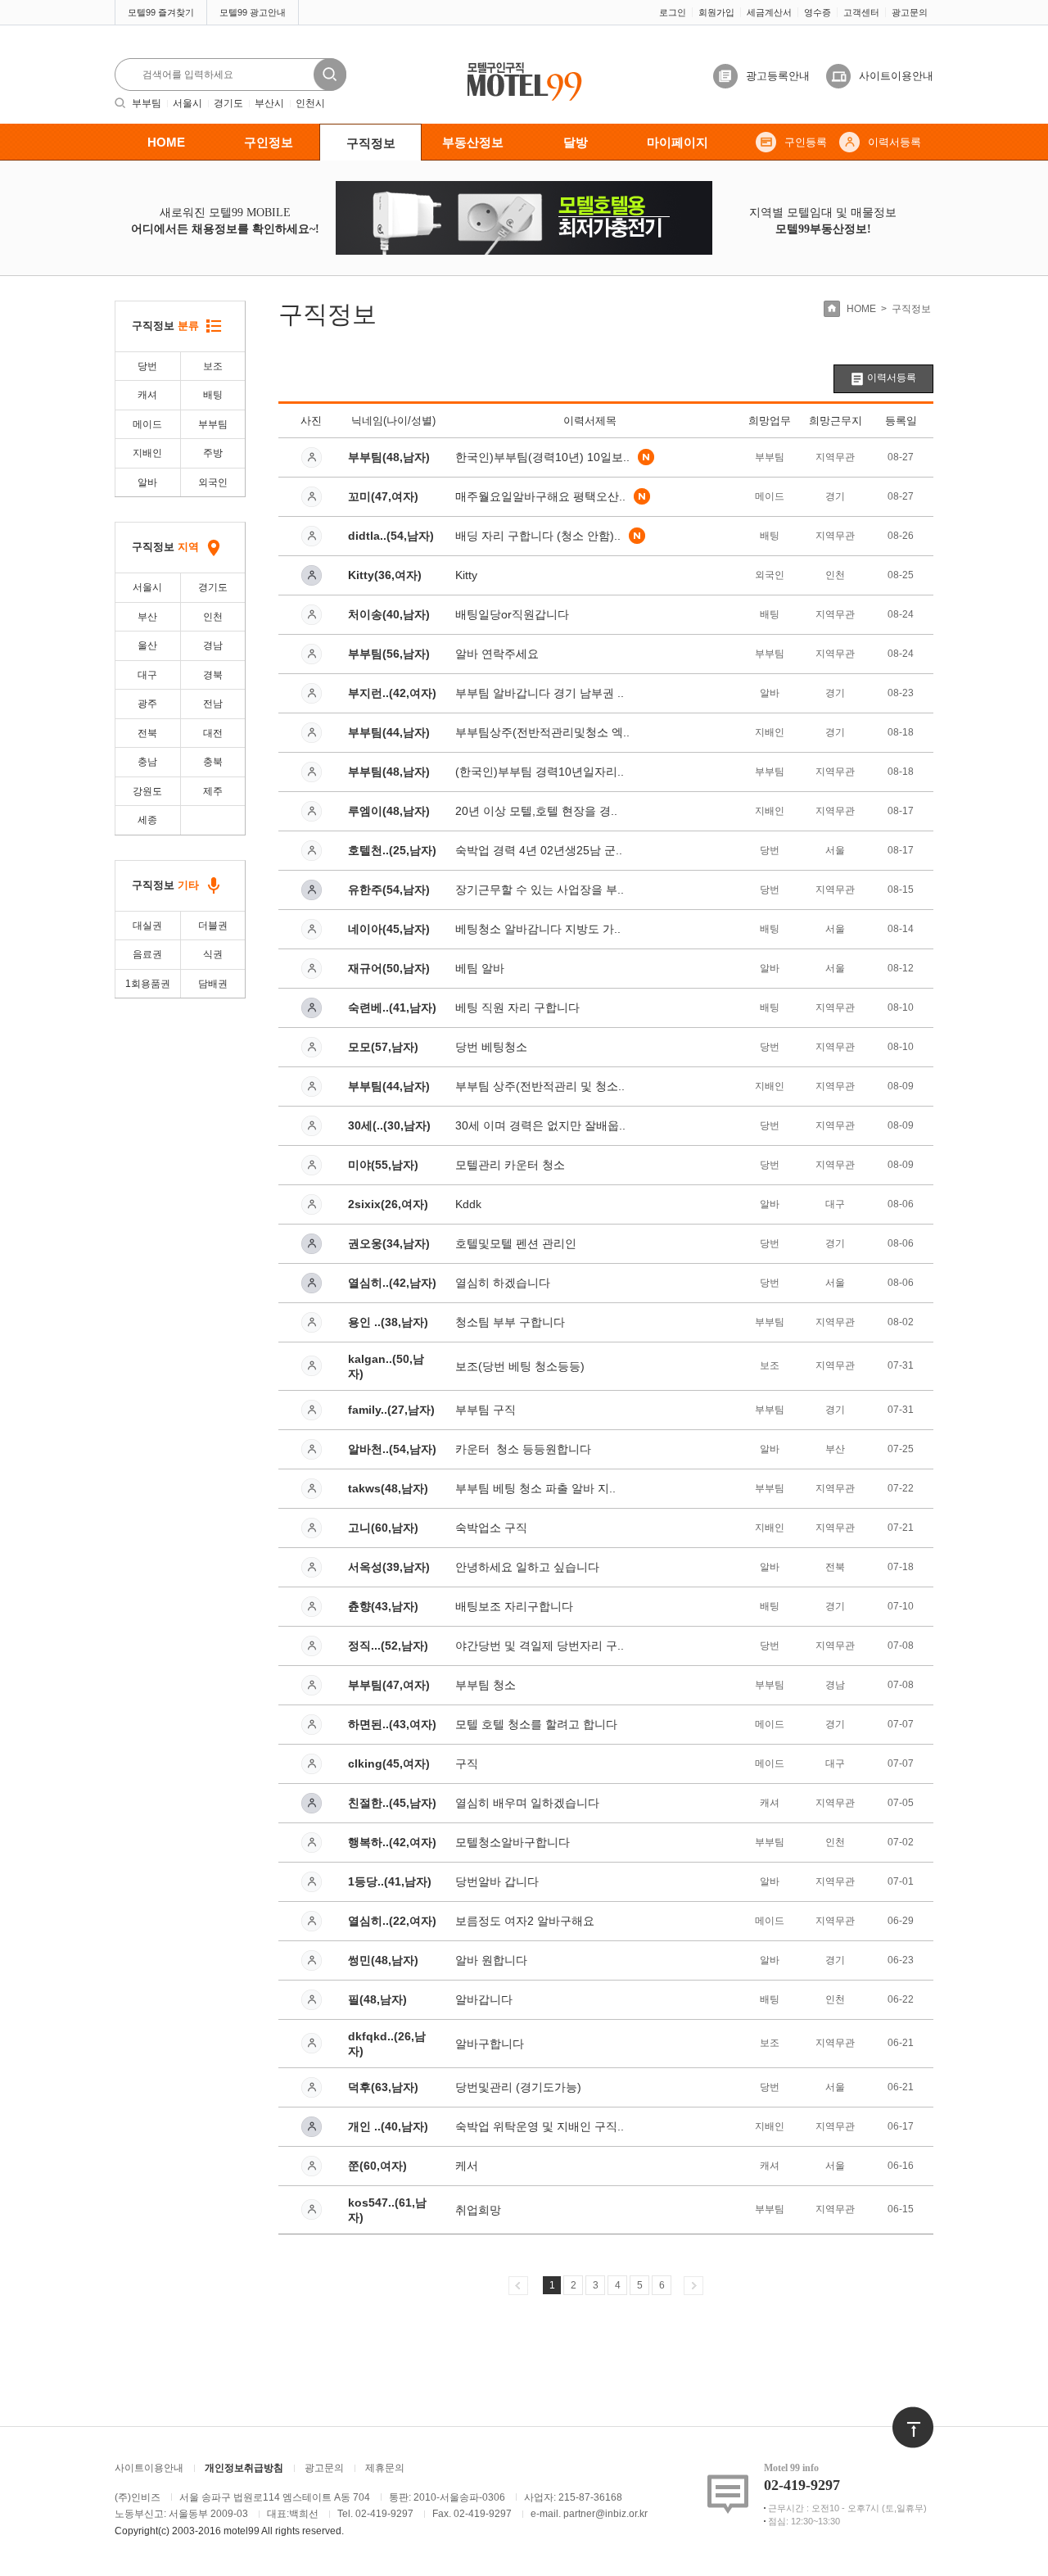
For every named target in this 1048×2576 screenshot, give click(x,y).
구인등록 (806, 142)
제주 (213, 791)
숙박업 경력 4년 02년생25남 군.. (539, 850)
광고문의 (910, 12)
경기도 (228, 103)
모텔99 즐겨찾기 (161, 12)
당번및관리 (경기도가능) (518, 2087)
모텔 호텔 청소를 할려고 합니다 (536, 1724)
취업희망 (478, 2210)
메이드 (147, 424)
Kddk (468, 1204)
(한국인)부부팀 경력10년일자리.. (540, 772)
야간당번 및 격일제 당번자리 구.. (540, 1646)
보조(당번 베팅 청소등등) (520, 1366)
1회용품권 (148, 984)
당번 (147, 366)
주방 (213, 453)
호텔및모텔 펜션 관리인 (516, 1243)
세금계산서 (769, 12)
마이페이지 (678, 142)
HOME (166, 142)
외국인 (213, 482)
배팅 (213, 395)
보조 (213, 366)
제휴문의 (385, 2468)
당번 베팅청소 (491, 1047)
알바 (147, 482)
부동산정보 (473, 142)
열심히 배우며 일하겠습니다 (527, 1803)
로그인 (673, 12)
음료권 (147, 954)
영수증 (818, 12)
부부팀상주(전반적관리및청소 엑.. (542, 732)
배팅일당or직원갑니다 (512, 614)
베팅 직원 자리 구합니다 (517, 1007)
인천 (213, 617)
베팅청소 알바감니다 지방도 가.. (538, 929)
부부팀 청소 (486, 1685)
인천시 (310, 103)
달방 (576, 142)
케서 (467, 2166)
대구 (147, 675)
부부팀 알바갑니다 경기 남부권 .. (540, 693)
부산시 (269, 103)
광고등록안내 (778, 76)
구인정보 (269, 142)
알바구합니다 (490, 2044)
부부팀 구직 (486, 1410)
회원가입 (716, 12)
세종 (147, 820)
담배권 (213, 984)
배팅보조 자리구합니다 (514, 1606)
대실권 (147, 926)
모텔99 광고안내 (253, 12)
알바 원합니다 (491, 1960)
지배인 (147, 453)
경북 (213, 675)
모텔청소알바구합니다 (513, 1842)
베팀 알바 (480, 968)
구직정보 (371, 143)
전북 (147, 733)
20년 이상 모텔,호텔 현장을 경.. (536, 811)
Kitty (466, 575)
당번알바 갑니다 (497, 1881)
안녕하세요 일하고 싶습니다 (527, 1567)
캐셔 (147, 395)
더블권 (213, 926)
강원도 (147, 791)
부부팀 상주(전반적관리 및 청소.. (540, 1086)
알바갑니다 (484, 1999)
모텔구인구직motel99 (513, 63)
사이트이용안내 (896, 76)
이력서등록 (894, 142)
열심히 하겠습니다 (503, 1283)
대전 (213, 733)
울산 (147, 645)
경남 (213, 645)
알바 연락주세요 (497, 654)
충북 (213, 762)
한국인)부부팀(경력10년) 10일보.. (542, 457)
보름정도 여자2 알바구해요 (525, 1921)
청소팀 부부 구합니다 (510, 1322)
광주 (147, 704)
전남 (213, 704)
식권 (213, 954)
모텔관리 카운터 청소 (510, 1165)
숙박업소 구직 (491, 1528)
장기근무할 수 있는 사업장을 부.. (540, 890)
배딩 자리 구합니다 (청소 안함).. (538, 536)
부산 (147, 617)
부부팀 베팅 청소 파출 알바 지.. (535, 1488)
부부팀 (147, 103)
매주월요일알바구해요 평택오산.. (540, 496)
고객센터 (861, 12)
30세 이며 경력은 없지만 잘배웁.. (540, 1125)
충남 (147, 762)
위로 (902, 2415)
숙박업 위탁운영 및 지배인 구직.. (540, 2126)
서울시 (187, 103)
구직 (467, 1763)
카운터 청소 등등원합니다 (523, 1449)
